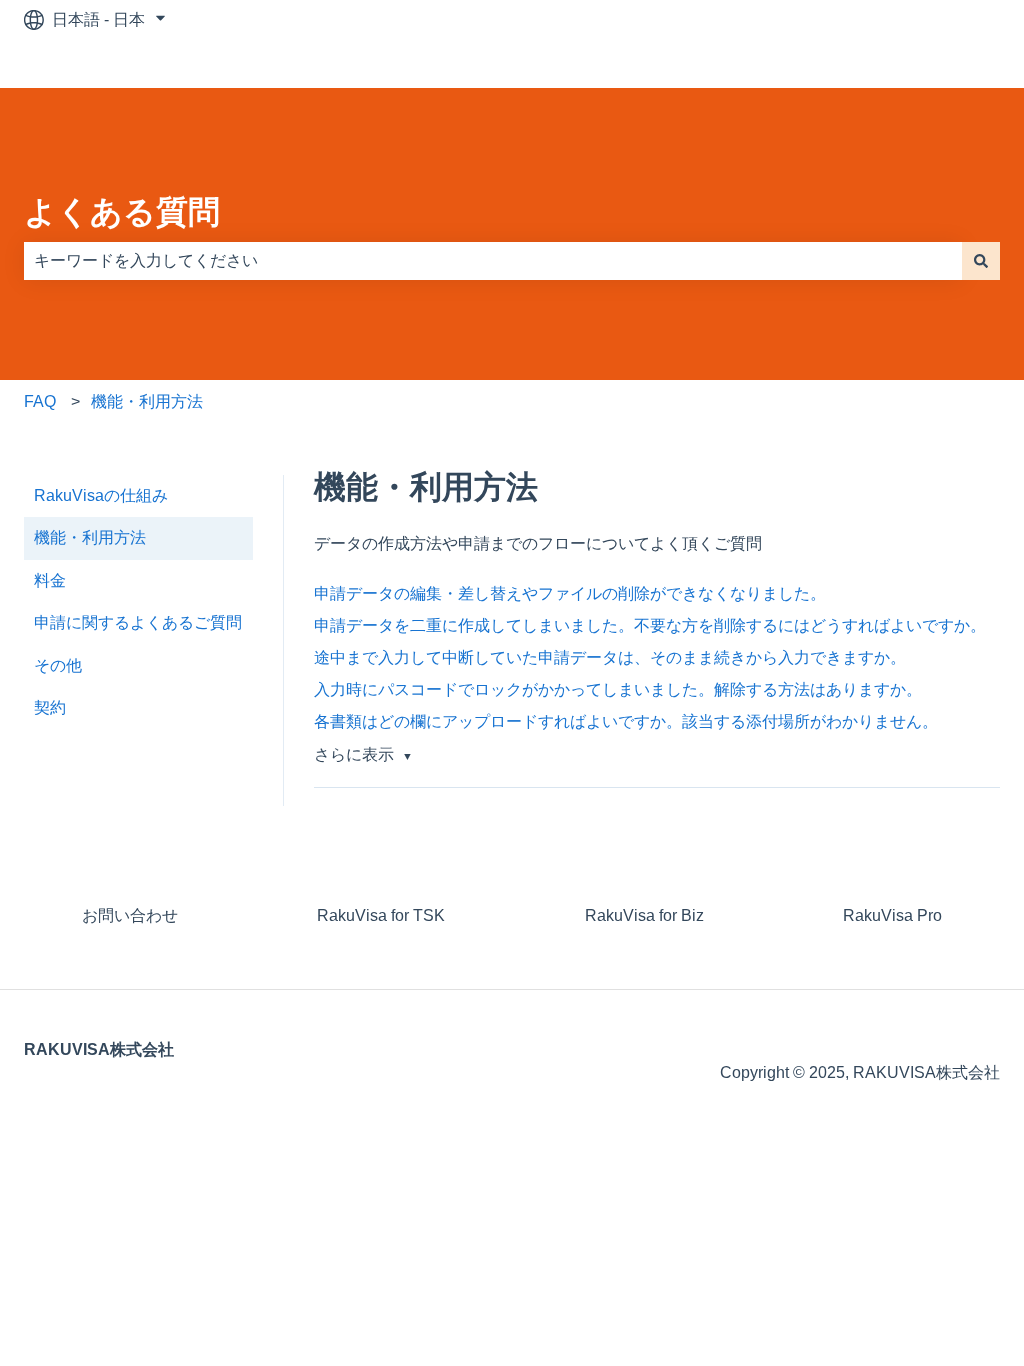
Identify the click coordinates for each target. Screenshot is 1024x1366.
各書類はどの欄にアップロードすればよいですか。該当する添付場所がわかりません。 (626, 721)
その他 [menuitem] (58, 665)
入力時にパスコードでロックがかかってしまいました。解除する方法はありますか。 (618, 689)
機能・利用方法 (147, 401)
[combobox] (493, 261)
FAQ (40, 401)
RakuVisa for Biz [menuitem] (644, 915)
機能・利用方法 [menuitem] (90, 537)
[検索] (981, 261)
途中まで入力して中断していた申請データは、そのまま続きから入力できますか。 (610, 657)
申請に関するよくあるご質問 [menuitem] (138, 622)
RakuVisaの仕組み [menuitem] (101, 495)
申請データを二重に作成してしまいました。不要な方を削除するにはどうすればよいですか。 (650, 625)
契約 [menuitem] (50, 707)
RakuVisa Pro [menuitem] (892, 915)
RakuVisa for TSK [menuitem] (381, 915)
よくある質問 (122, 212)
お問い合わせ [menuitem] (130, 915)
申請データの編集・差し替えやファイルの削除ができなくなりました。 (570, 593)
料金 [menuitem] (50, 580)
